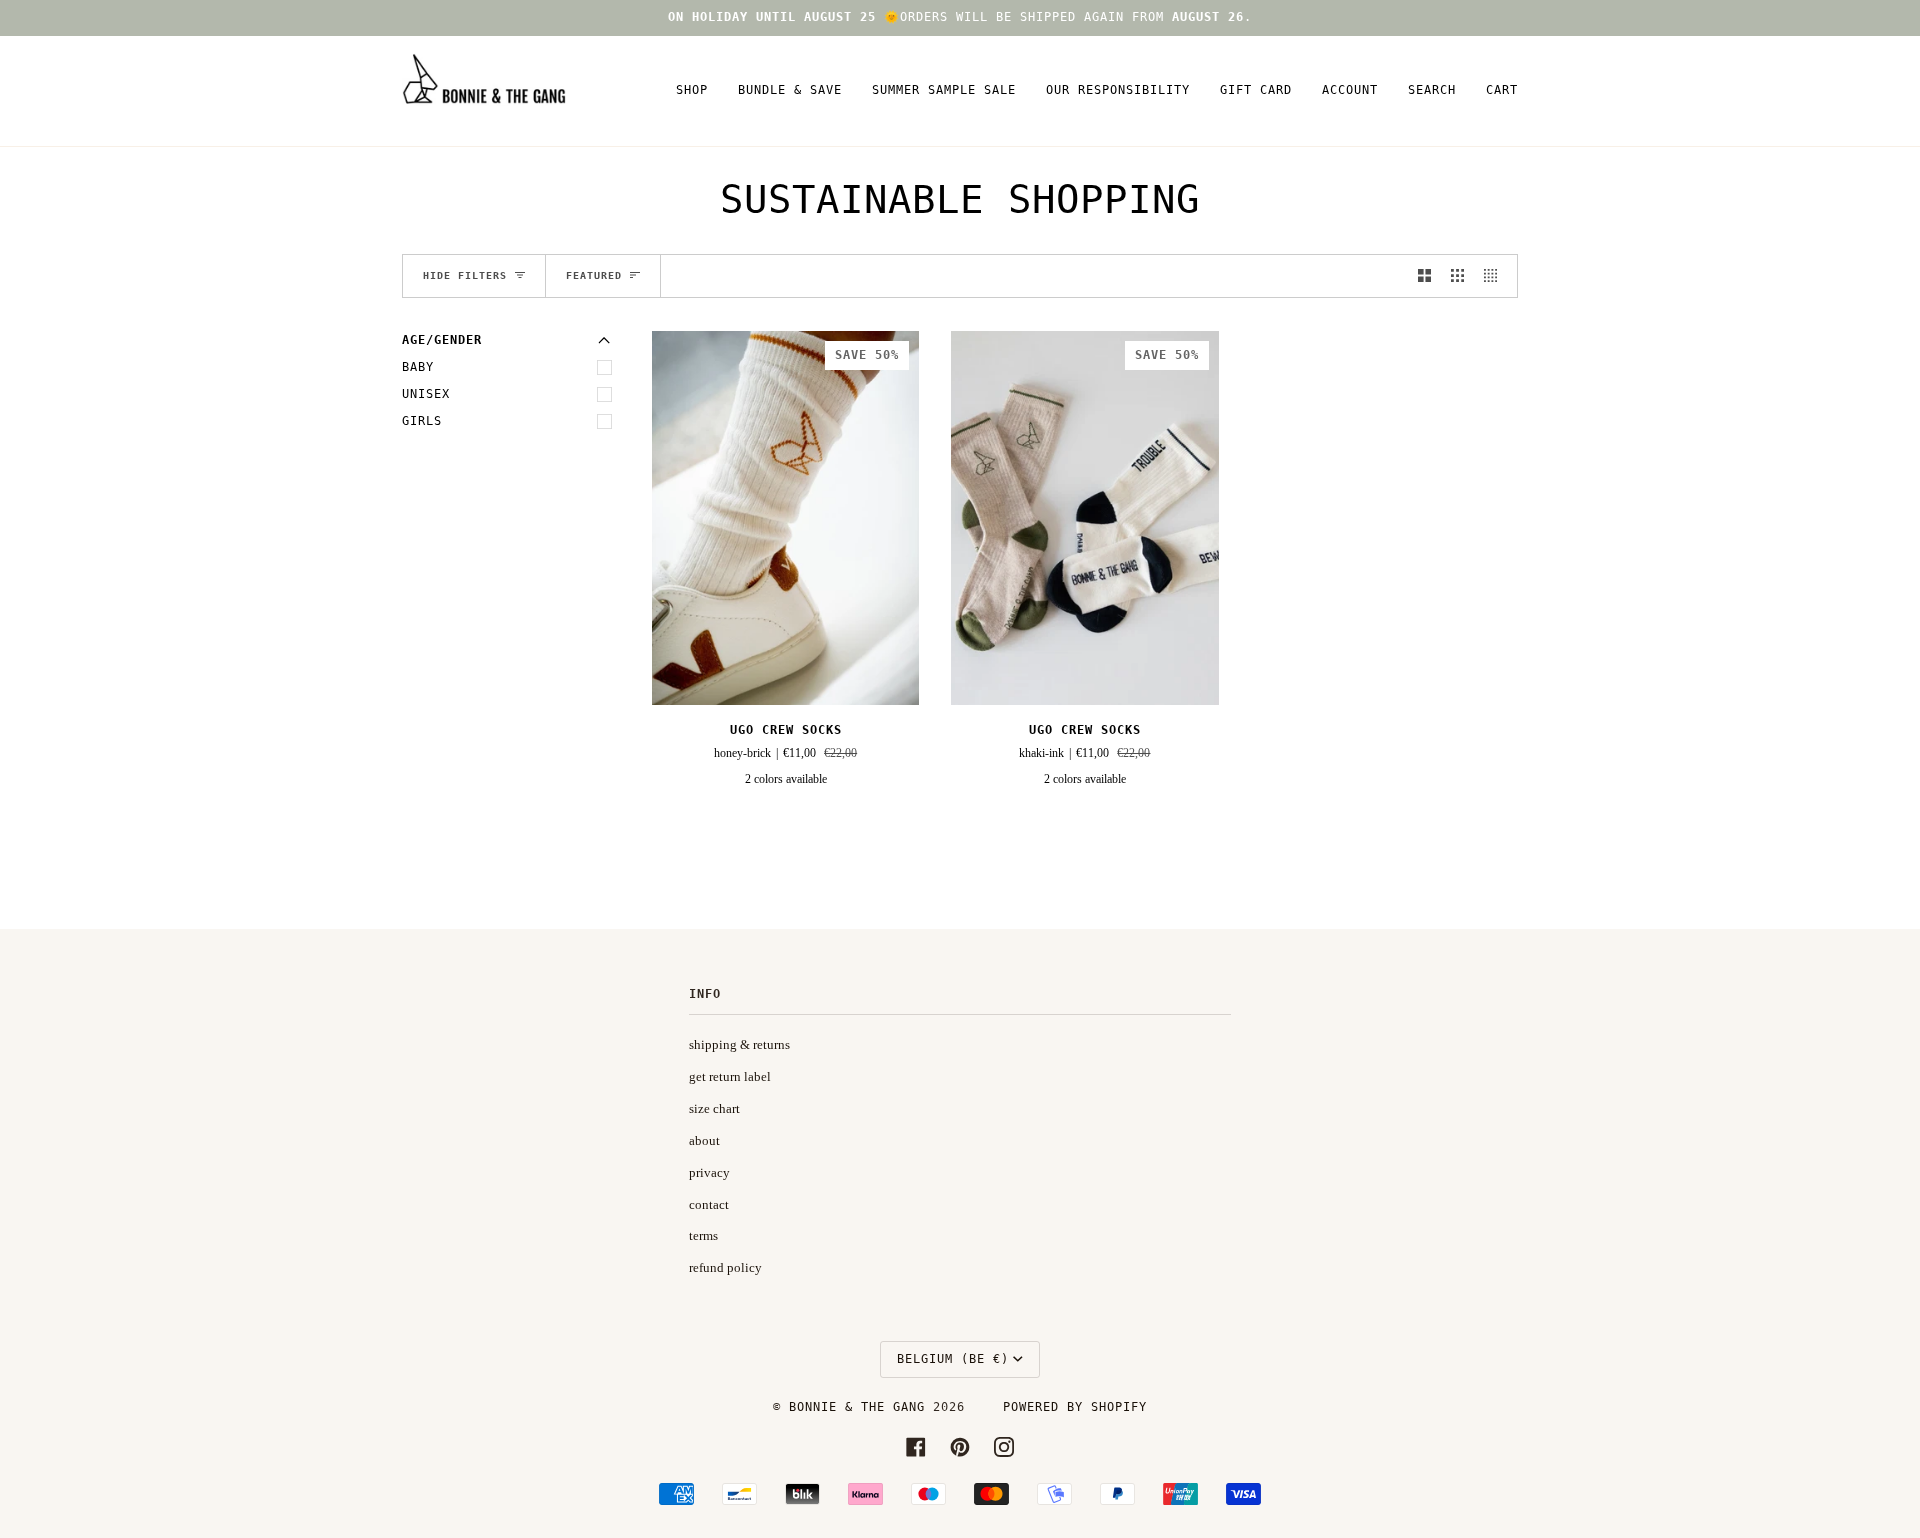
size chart (714, 1108)
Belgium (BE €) (953, 1359)
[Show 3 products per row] (1457, 275)
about (704, 1140)
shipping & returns (739, 1044)
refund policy (725, 1267)
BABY (418, 367)
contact (709, 1204)
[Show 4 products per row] (1495, 275)
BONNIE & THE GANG (861, 1407)
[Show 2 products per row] (1424, 275)
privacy (709, 1172)
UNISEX (426, 394)
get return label (730, 1076)
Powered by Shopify (1075, 1407)
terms (703, 1235)
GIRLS (422, 421)
